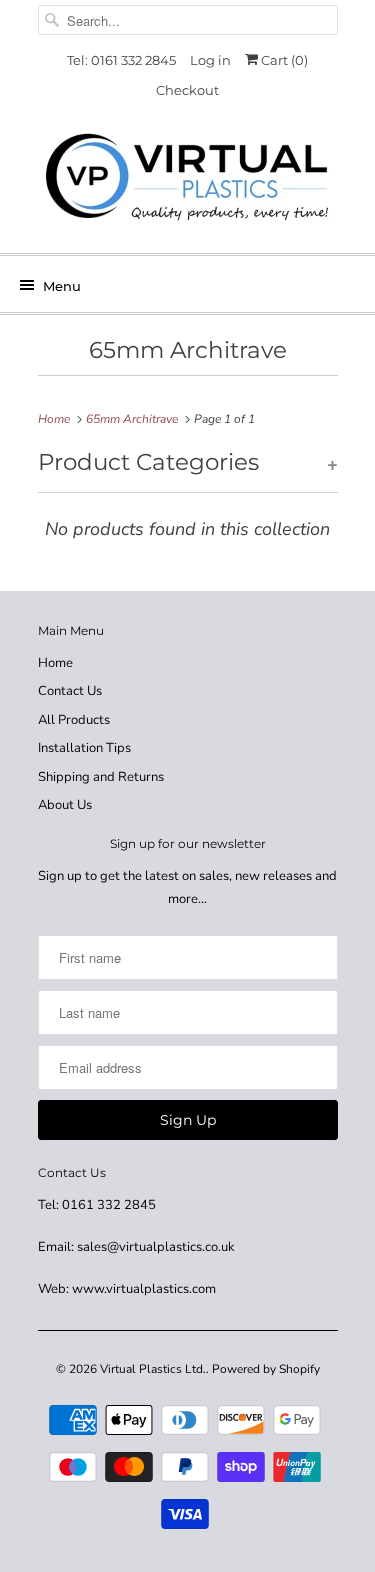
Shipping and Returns (101, 777)
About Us (65, 805)
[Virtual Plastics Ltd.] (188, 179)
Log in (210, 60)
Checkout (187, 90)
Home (55, 663)
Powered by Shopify (266, 1369)
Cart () (283, 60)
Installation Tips (84, 748)
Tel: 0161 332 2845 (121, 60)
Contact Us (70, 691)
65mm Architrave (188, 350)
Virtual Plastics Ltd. (153, 1369)
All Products (74, 720)
